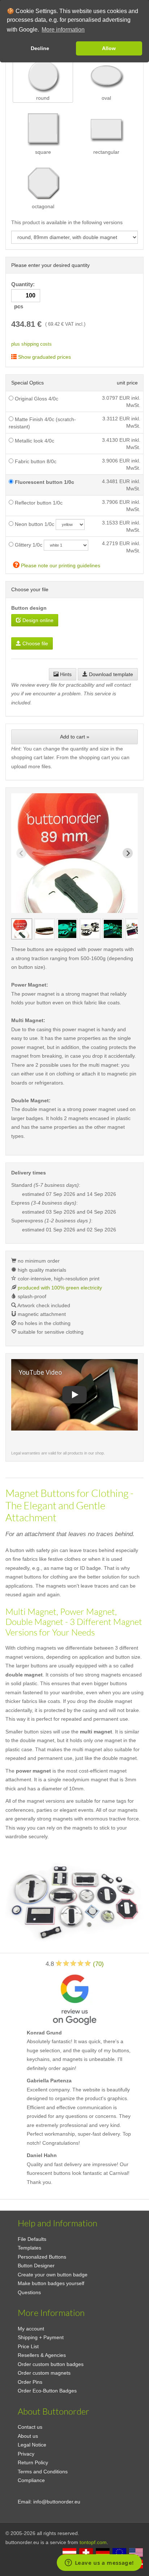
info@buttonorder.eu (57, 2502)
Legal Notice (32, 2445)
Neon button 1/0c (34, 524)
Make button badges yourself (51, 2283)
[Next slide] (128, 853)
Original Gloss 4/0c (36, 399)
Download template (110, 674)
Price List (28, 2346)
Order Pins (30, 2382)
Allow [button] (109, 48)
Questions (29, 2292)
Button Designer (36, 2266)
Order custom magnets (44, 2373)
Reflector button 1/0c (38, 503)
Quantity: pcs (24, 295)
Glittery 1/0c (28, 545)
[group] (22, 929)
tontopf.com (93, 2542)
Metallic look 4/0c (34, 441)
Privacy (26, 2454)
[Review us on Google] (74, 1998)
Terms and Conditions (43, 2472)
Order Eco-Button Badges (47, 2391)
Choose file (35, 643)
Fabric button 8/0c (35, 461)
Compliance (31, 2480)
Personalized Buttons (42, 2257)
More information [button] (63, 30)
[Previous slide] (21, 853)
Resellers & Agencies (42, 2355)
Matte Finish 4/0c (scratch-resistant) (42, 423)
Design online (37, 620)
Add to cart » (75, 737)
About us (28, 2436)
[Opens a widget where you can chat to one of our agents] (99, 2563)
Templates (29, 2248)
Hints (65, 674)
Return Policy (33, 2462)
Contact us (30, 2427)
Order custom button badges (51, 2364)
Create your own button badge (53, 2275)
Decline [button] (40, 48)
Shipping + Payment (41, 2337)
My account (31, 2329)
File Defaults (32, 2239)
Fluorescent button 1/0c (44, 482)
